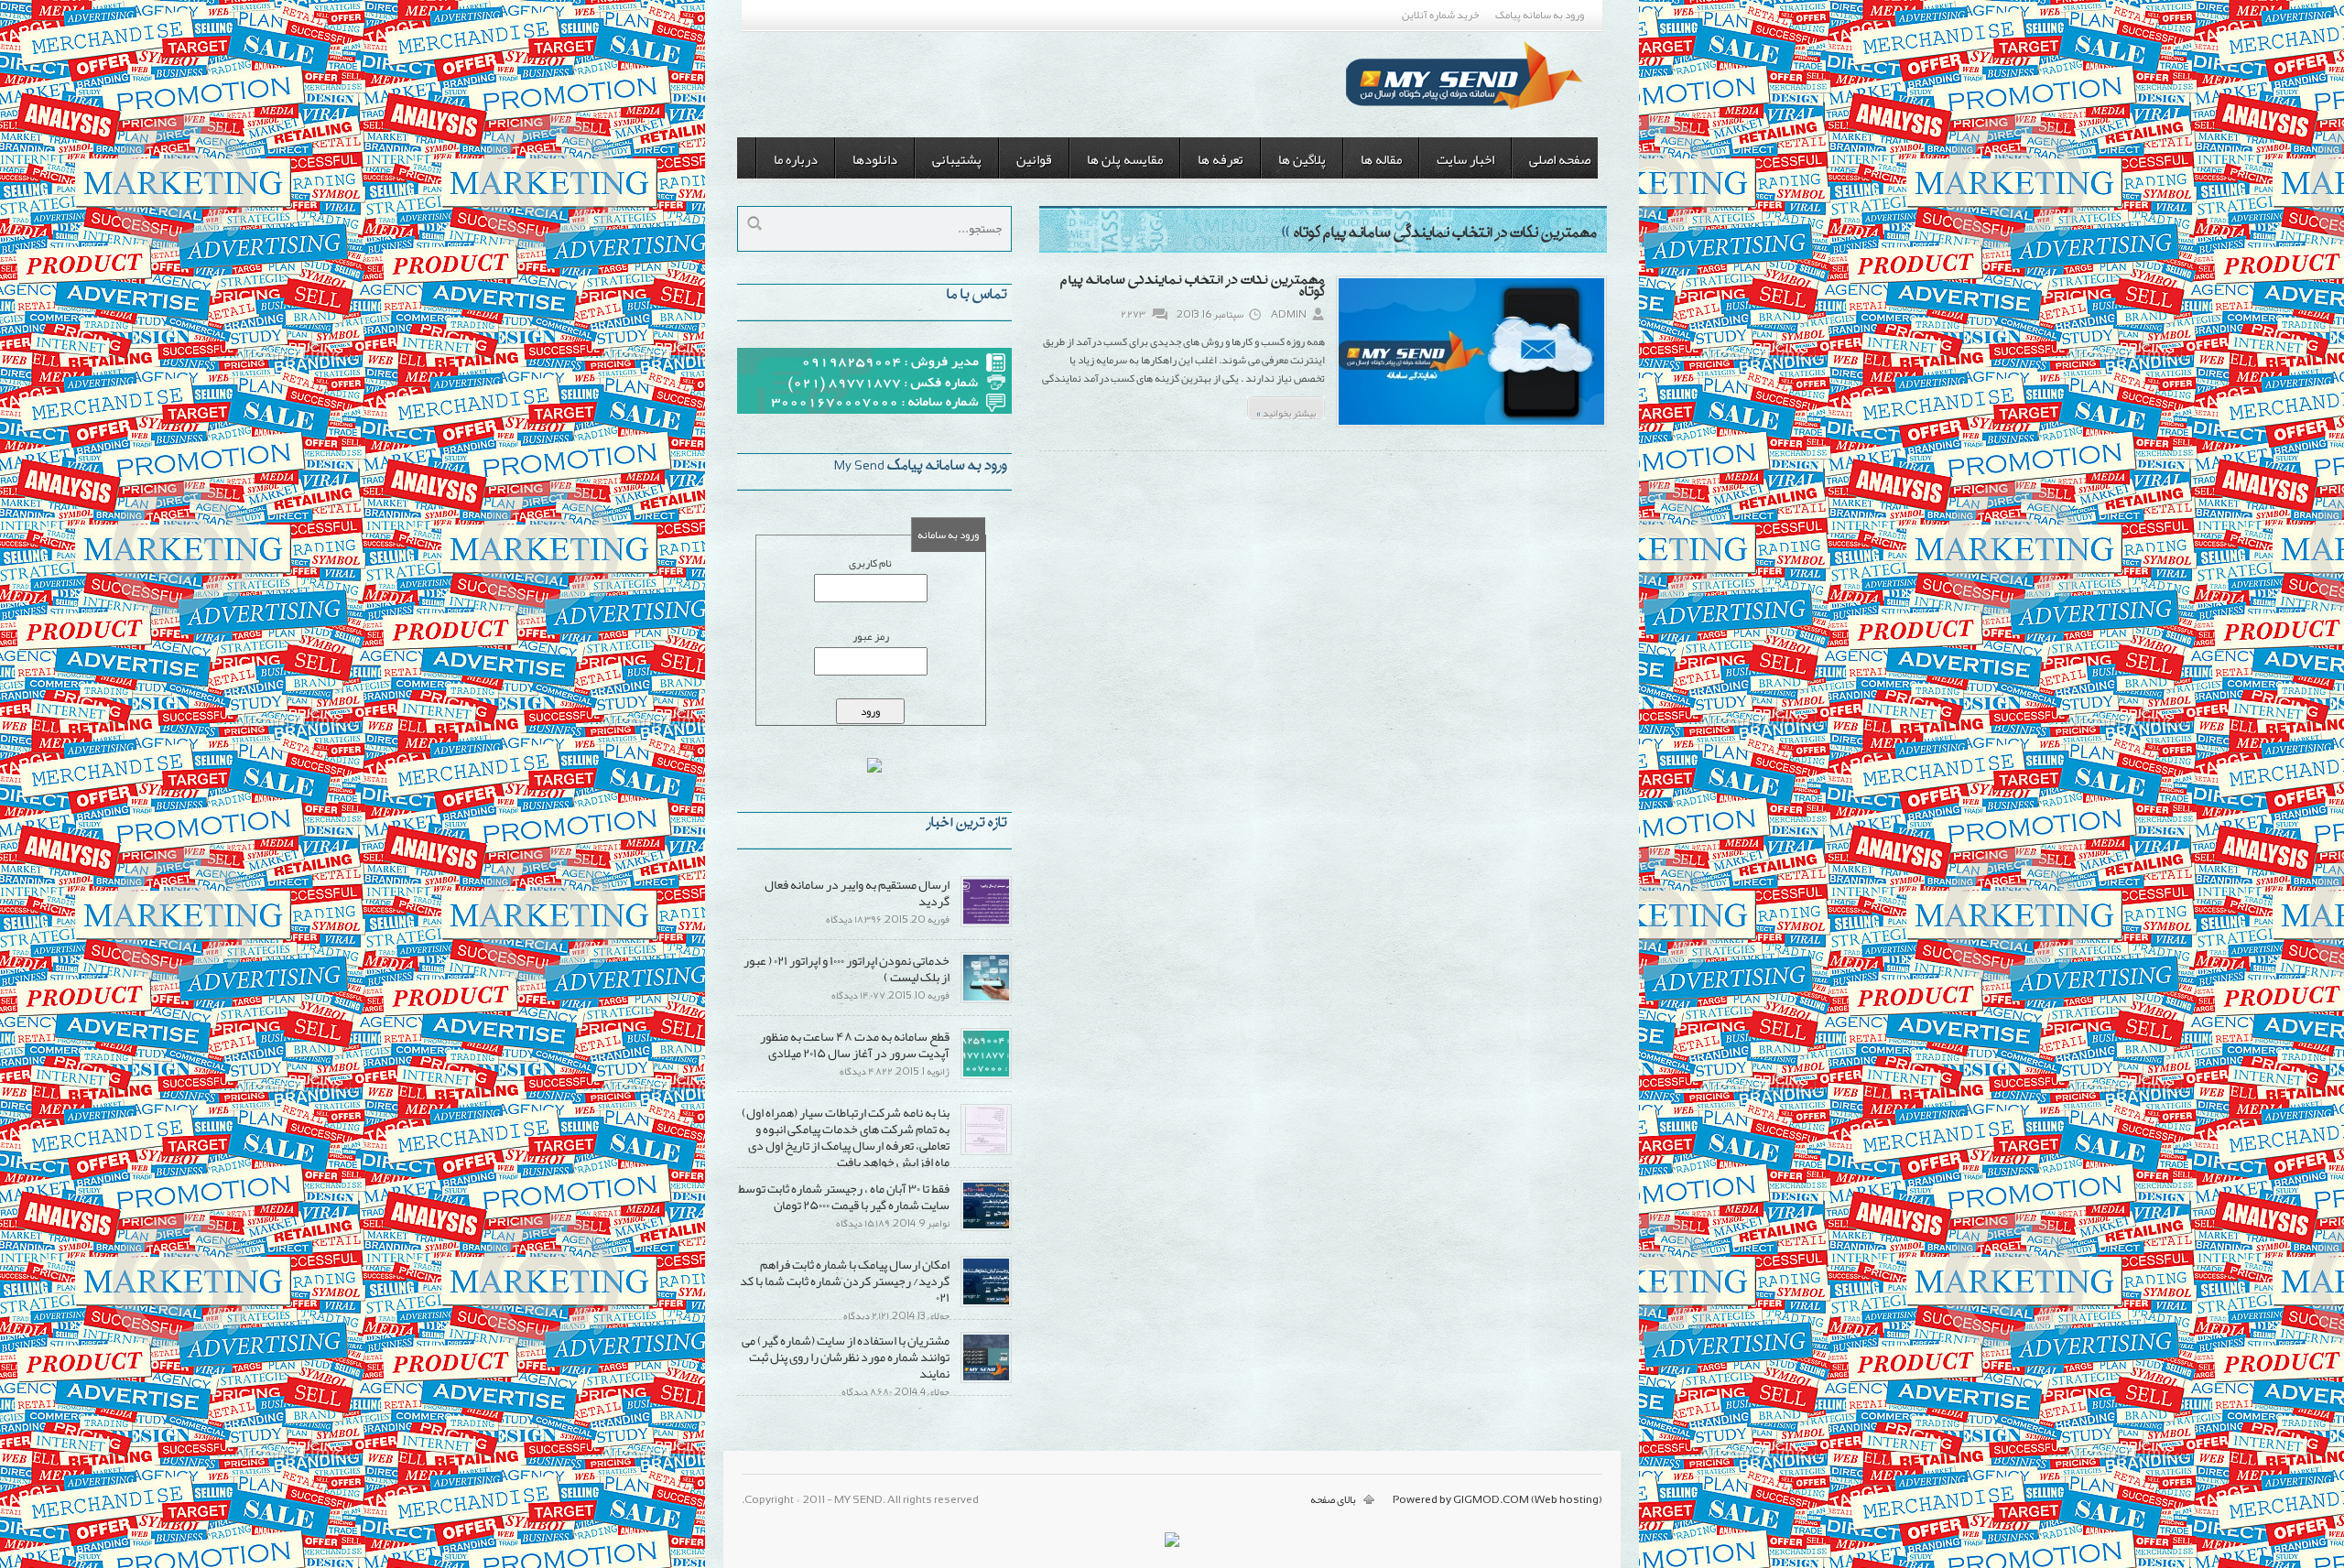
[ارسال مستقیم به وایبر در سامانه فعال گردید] (986, 924)
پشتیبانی (957, 159)
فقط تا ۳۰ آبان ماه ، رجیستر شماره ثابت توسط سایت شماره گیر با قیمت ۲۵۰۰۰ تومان (844, 1196)
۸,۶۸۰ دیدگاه (867, 1391)
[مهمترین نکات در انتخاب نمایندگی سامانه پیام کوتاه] (1471, 426)
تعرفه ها (1221, 159)
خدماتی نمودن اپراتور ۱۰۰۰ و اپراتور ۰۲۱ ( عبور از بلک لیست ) (846, 968)
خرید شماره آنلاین (1440, 15)
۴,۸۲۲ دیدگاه (866, 1071)
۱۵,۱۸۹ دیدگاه (863, 1223)
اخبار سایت (1465, 159)
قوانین (1034, 159)
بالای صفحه (1333, 1499)
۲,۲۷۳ (1133, 314)
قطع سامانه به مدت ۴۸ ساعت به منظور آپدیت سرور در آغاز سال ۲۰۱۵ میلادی (855, 1044)
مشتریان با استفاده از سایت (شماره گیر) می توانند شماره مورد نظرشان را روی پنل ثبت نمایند (846, 1357)
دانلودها (875, 159)
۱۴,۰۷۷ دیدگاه (858, 995)
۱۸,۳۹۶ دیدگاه (854, 919)
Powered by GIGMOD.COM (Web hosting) (1498, 1499)
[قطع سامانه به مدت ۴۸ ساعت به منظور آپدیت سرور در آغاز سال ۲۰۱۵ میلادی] (986, 1076)
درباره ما (796, 159)
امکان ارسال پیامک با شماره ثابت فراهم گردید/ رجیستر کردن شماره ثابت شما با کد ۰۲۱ (845, 1281)
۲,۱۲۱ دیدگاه (866, 1315)
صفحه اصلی (1560, 159)
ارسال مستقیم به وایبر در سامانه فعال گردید (857, 892)
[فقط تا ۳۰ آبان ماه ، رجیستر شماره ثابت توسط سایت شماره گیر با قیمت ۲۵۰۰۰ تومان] (986, 1227)
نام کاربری (870, 563)
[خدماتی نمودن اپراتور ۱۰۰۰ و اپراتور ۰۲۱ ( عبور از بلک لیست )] (986, 1000)
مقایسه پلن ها (1125, 159)
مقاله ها (1381, 159)
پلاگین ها (1302, 159)
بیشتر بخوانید (1286, 411)
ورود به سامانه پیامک (1540, 15)
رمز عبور (871, 636)
